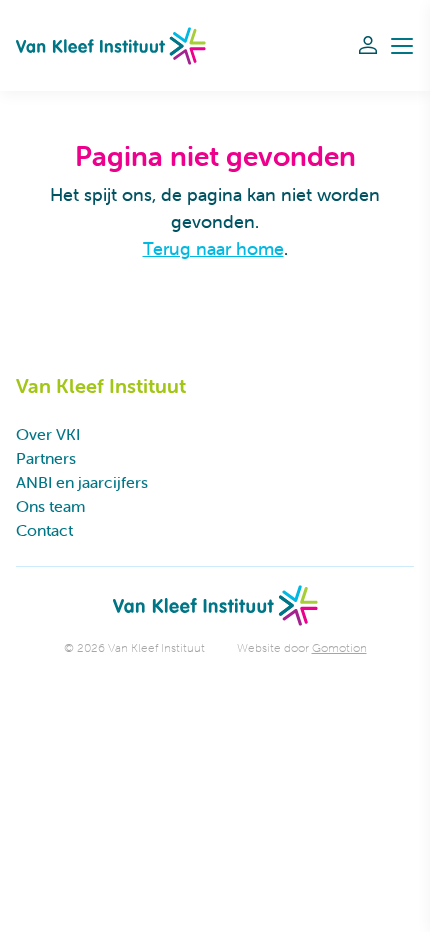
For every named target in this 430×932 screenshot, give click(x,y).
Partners (46, 458)
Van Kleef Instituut (111, 45)
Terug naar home (213, 248)
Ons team (50, 506)
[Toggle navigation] (402, 46)
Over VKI (48, 434)
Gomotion (339, 647)
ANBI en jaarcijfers (82, 482)
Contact (44, 530)
